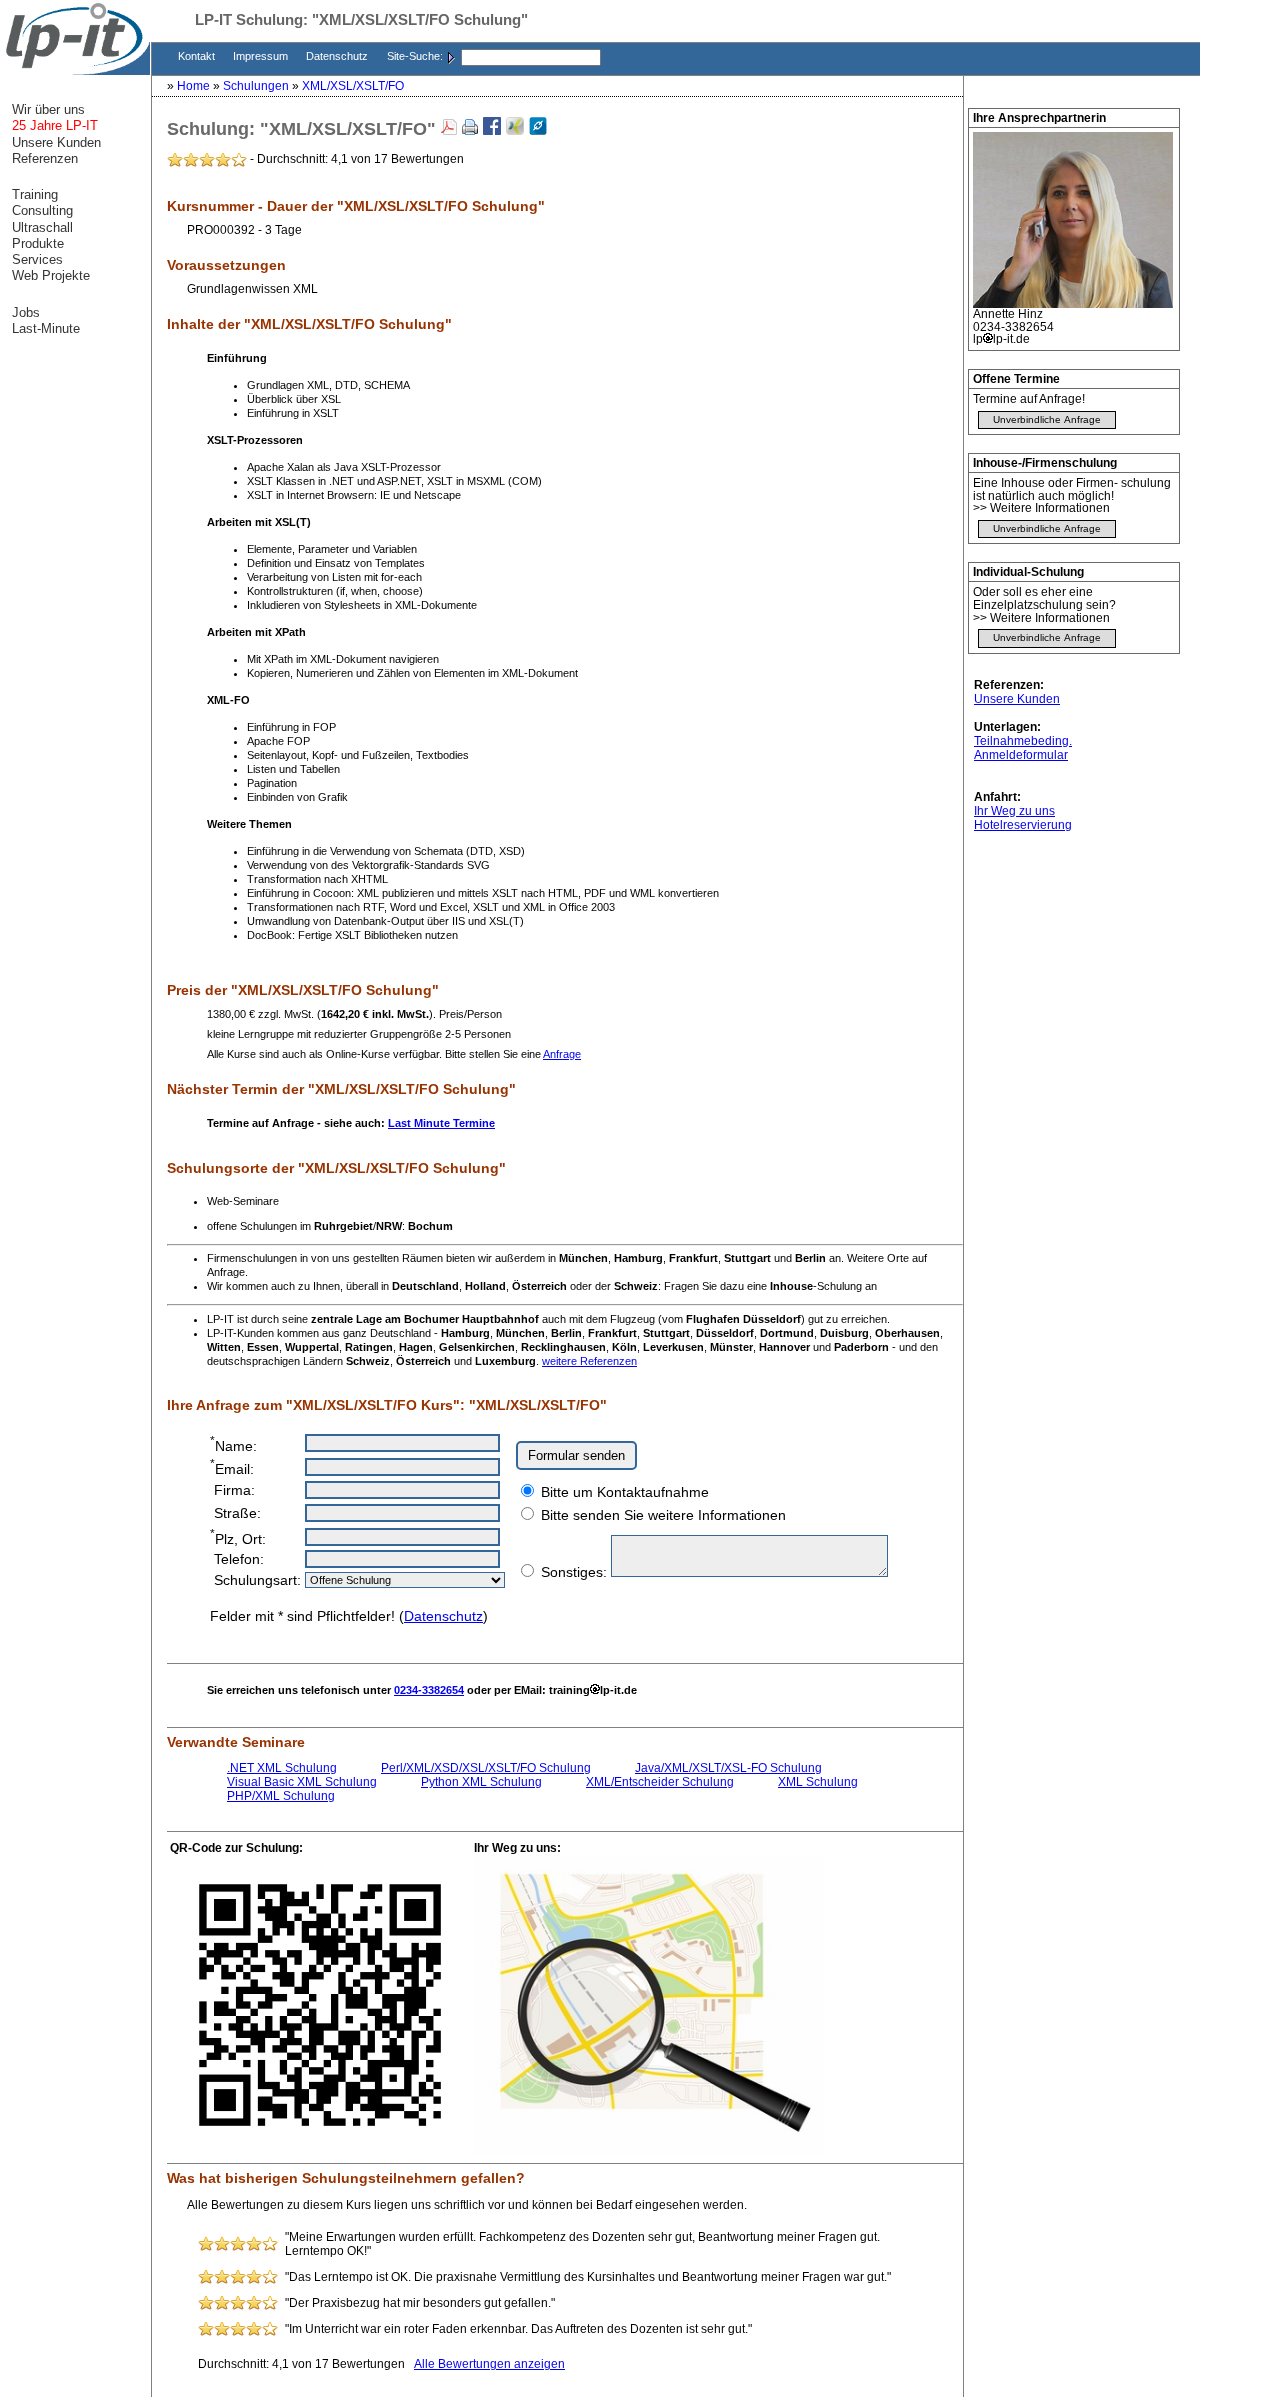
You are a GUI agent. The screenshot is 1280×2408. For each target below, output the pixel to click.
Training (35, 194)
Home (195, 86)
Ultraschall (42, 227)
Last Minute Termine (441, 1123)
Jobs (26, 312)
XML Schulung (818, 1782)
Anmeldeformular (1021, 755)
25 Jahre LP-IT (55, 125)
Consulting (42, 210)
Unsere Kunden (1017, 699)
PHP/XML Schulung (281, 1796)
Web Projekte (51, 275)
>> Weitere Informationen (1041, 508)
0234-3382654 (429, 1690)
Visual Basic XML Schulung (302, 1782)
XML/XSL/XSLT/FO (353, 86)
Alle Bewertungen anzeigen (489, 2364)
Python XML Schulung (481, 1782)
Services (37, 259)
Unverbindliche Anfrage (1047, 419)
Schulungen (257, 86)
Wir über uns (48, 109)
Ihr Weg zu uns (1014, 811)
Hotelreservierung (1023, 825)
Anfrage (562, 1054)
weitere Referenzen (589, 1361)
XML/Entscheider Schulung (660, 1782)
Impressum (262, 56)
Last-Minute (46, 328)
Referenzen (45, 158)
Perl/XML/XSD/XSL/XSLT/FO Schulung (486, 1768)
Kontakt (198, 56)
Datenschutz (338, 56)
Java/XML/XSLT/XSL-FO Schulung (728, 1768)
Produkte (38, 243)
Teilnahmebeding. (1023, 741)
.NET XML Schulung (282, 1768)
